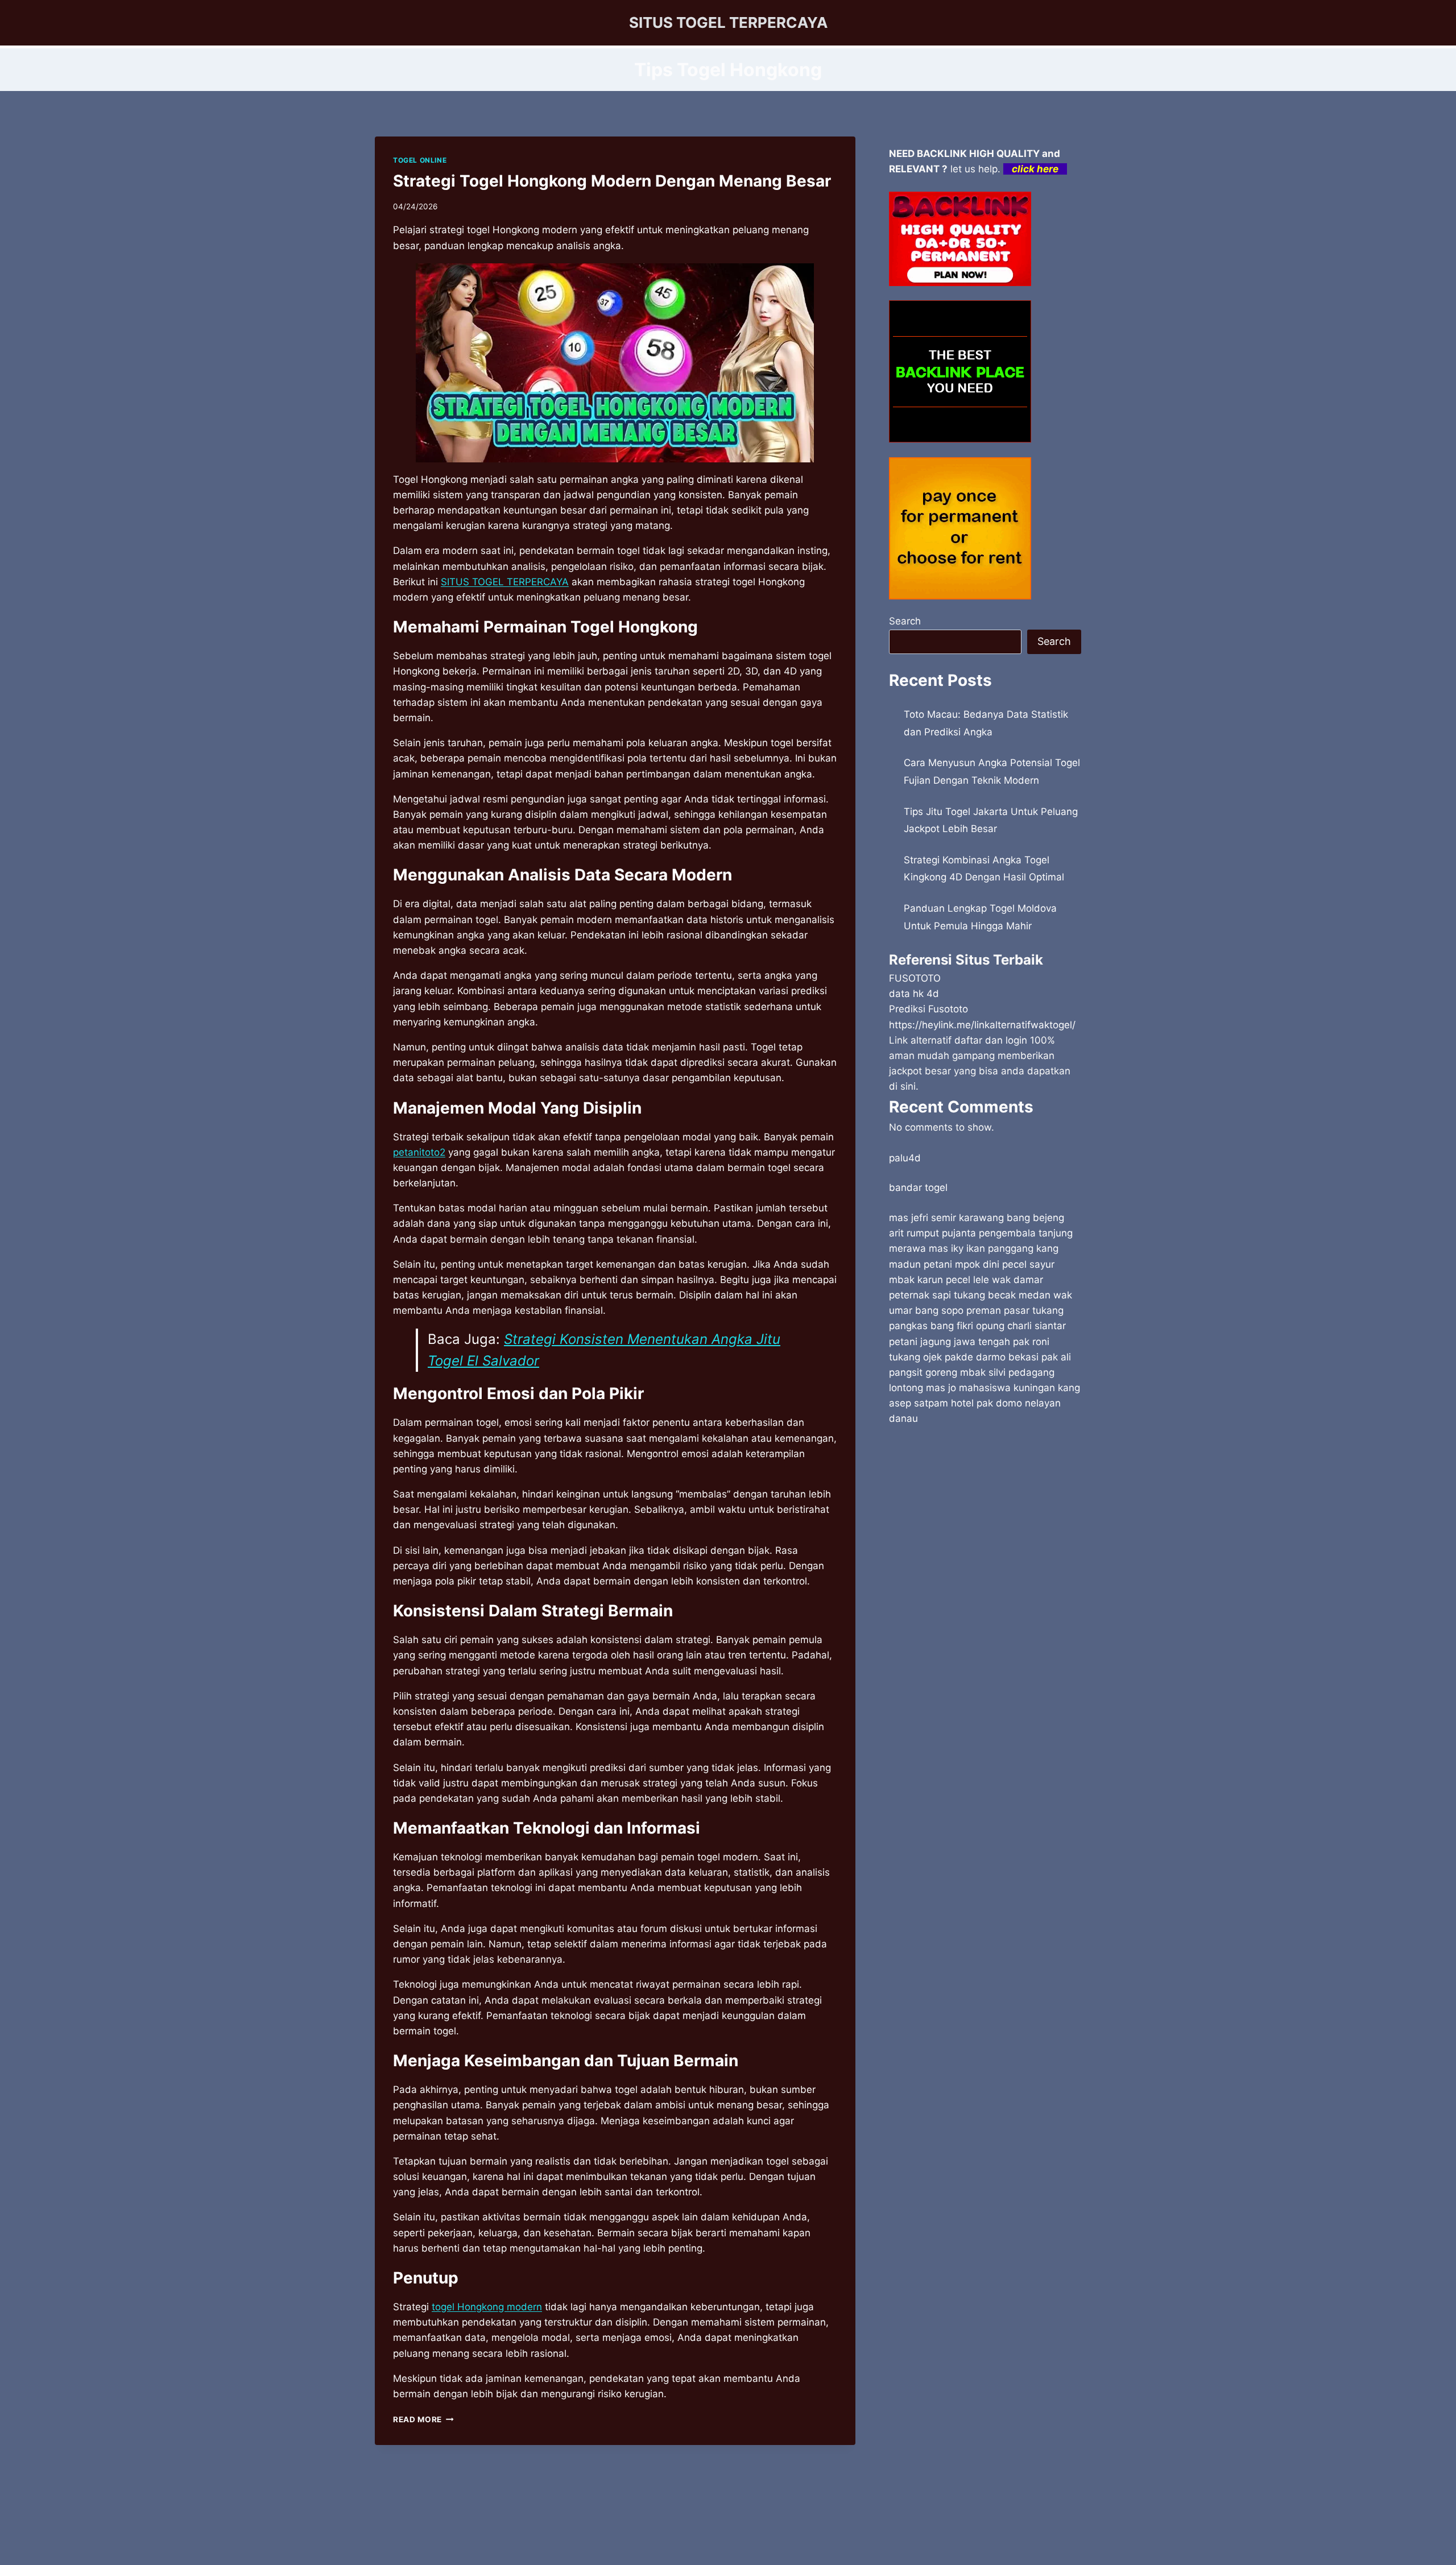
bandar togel (918, 1188)
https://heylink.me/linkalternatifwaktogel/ (982, 1025)
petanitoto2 (419, 1152)
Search (905, 621)
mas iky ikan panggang (981, 1248)
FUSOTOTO (915, 978)
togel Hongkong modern (487, 2307)
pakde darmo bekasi (992, 1357)
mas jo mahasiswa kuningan (990, 1388)
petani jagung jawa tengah (950, 1342)
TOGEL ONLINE (420, 160)
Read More (423, 2419)
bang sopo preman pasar (972, 1310)
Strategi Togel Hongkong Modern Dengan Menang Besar (612, 181)
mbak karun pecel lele (939, 1280)
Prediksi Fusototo (928, 1009)
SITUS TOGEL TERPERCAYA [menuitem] (505, 582)
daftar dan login (991, 1040)
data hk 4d (914, 994)
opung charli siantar (1021, 1326)
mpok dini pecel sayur (1005, 1264)
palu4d (905, 1158)
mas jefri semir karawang (946, 1218)
